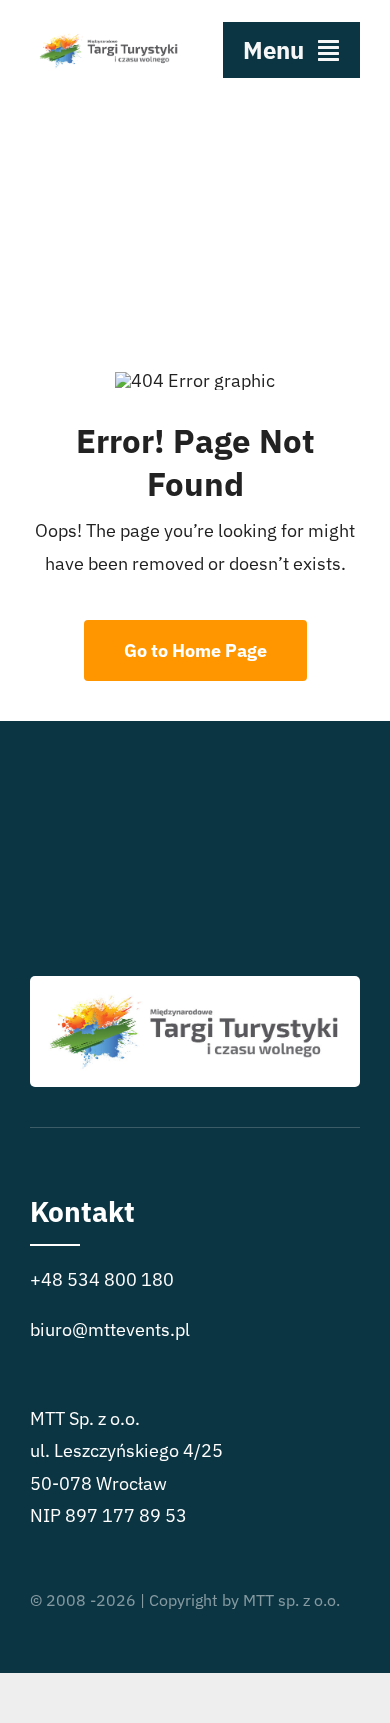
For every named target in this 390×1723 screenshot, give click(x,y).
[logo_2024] (109, 28)
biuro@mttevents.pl (110, 1329)
